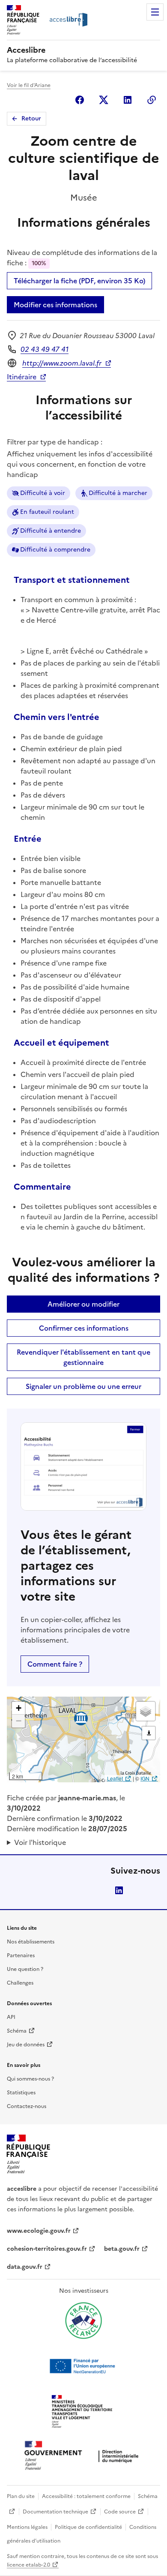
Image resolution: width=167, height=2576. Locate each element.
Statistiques (21, 2093)
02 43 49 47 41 (45, 349)
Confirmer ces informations (84, 1328)
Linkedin (128, 100)
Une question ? (25, 1969)
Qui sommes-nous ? (30, 2079)
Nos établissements (31, 1942)
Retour (31, 118)
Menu (155, 12)
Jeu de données (26, 2045)
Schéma (17, 2031)
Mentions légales (27, 2527)
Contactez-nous (27, 2106)
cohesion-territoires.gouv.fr (47, 2249)
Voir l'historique (40, 1842)
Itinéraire (22, 377)
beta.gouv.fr (122, 2249)
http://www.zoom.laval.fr (62, 363)
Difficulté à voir (43, 493)
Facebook (80, 100)
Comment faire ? (55, 1664)
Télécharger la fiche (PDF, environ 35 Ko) (79, 281)
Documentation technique (55, 2512)
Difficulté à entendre (51, 531)
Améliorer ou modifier (83, 1304)
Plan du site (21, 2496)
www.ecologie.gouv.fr (39, 2231)
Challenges (20, 1983)
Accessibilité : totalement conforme (86, 2496)
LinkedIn (119, 1890)
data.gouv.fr (25, 2267)
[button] (18, 1708)
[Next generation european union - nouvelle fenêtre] (83, 2366)
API (11, 2017)
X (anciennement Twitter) (104, 100)
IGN (145, 1778)
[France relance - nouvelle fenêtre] (83, 2321)
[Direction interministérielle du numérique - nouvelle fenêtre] (83, 2456)
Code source (120, 2512)
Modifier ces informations (55, 305)
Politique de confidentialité (88, 2527)
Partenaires (21, 1955)
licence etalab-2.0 (28, 2565)
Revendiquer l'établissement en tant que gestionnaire (83, 1357)
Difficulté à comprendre (55, 550)
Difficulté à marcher (118, 493)
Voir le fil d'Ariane (29, 85)
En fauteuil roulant (47, 512)
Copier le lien (152, 100)
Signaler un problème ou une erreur (83, 1386)
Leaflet (115, 1778)
